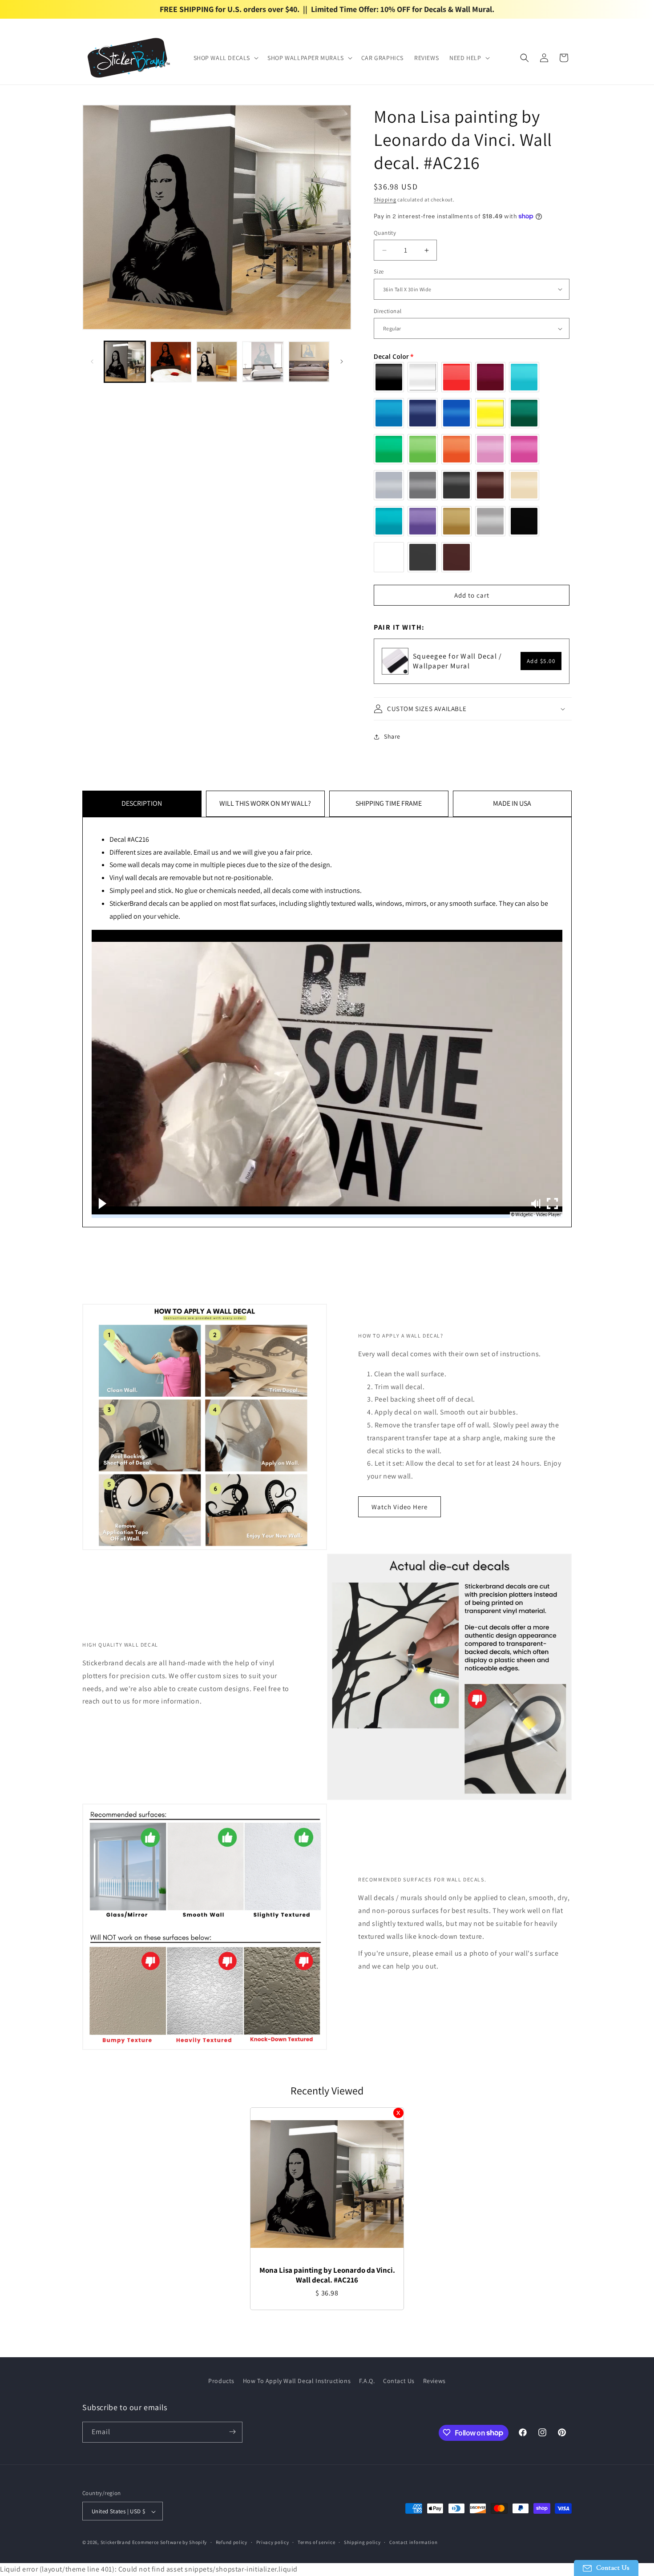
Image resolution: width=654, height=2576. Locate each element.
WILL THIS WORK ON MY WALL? (265, 803)
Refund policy (232, 2543)
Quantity (385, 233)
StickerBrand (116, 2543)
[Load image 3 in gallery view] (217, 362)
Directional (388, 311)
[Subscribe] (232, 2432)
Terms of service (316, 2543)
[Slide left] (92, 362)
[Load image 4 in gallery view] (263, 362)
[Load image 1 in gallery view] (125, 362)
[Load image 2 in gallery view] (171, 362)
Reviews (434, 2381)
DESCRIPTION (142, 803)
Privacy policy (273, 2543)
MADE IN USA (512, 803)
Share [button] (392, 736)
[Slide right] (342, 362)
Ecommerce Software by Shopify (170, 2543)
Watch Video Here (400, 1507)
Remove (398, 2113)
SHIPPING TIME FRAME (389, 803)
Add (541, 661)
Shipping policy (362, 2543)
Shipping (385, 199)
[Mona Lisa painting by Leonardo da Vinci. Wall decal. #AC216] (327, 2184)
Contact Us (399, 2381)
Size (379, 271)
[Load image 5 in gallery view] (309, 362)
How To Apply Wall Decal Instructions (297, 2381)
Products (221, 2381)
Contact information (413, 2543)
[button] (225, 58)
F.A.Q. (367, 2381)
